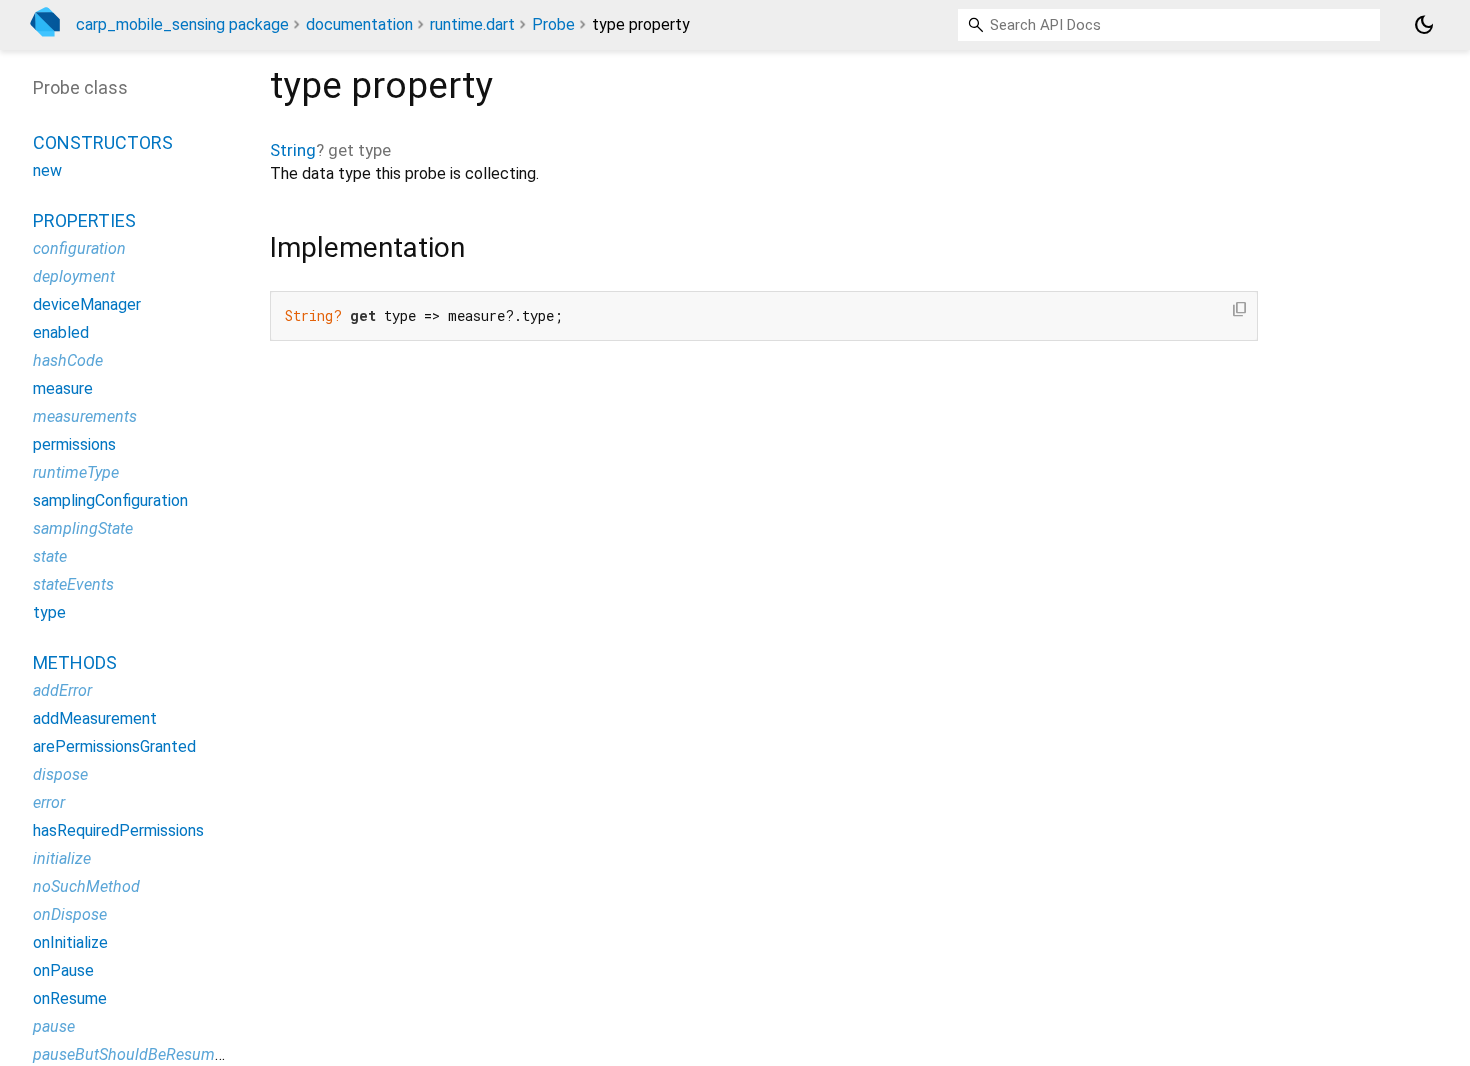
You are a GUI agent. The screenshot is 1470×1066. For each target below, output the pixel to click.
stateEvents (73, 584)
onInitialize (70, 942)
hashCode (68, 360)
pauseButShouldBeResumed (132, 1054)
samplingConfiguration (110, 500)
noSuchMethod (86, 886)
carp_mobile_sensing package (182, 24)
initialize (62, 858)
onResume (70, 998)
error (49, 802)
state (50, 556)
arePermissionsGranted (114, 746)
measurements (85, 416)
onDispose (70, 914)
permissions (74, 444)
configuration (79, 248)
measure (63, 388)
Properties (84, 220)
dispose (60, 774)
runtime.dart (472, 24)
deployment (74, 276)
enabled (61, 332)
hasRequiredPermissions (118, 830)
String (293, 150)
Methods (75, 662)
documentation (359, 24)
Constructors (103, 142)
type (49, 612)
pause (54, 1026)
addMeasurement (95, 718)
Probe (553, 24)
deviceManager (87, 304)
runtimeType (76, 472)
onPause (63, 970)
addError (62, 690)
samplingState (83, 528)
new (47, 170)
